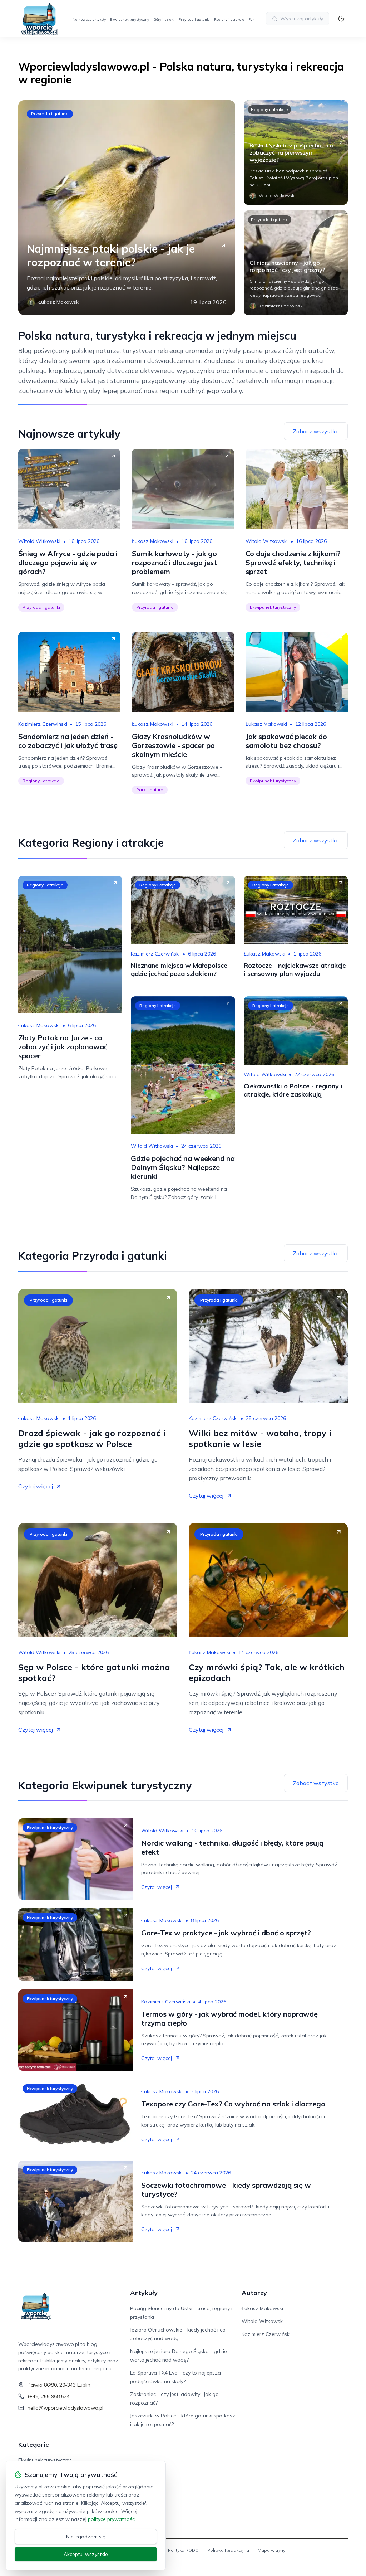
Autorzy (254, 2293)
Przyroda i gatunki (194, 20)
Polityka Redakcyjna (228, 2550)
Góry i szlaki (164, 20)
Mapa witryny (271, 2550)
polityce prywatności (112, 2519)
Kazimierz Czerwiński (43, 724)
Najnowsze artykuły (89, 20)
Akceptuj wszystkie (86, 2554)
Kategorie (34, 2444)
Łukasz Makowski (153, 541)
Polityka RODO (183, 2550)
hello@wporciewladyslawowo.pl (65, 2408)
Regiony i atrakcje (229, 20)
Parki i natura (150, 790)
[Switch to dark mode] (341, 19)
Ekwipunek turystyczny (130, 20)
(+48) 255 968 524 (49, 2396)
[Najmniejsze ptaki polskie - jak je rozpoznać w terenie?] (127, 208)
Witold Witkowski (39, 541)
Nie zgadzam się (86, 2537)
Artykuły (144, 2293)
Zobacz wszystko (316, 431)
